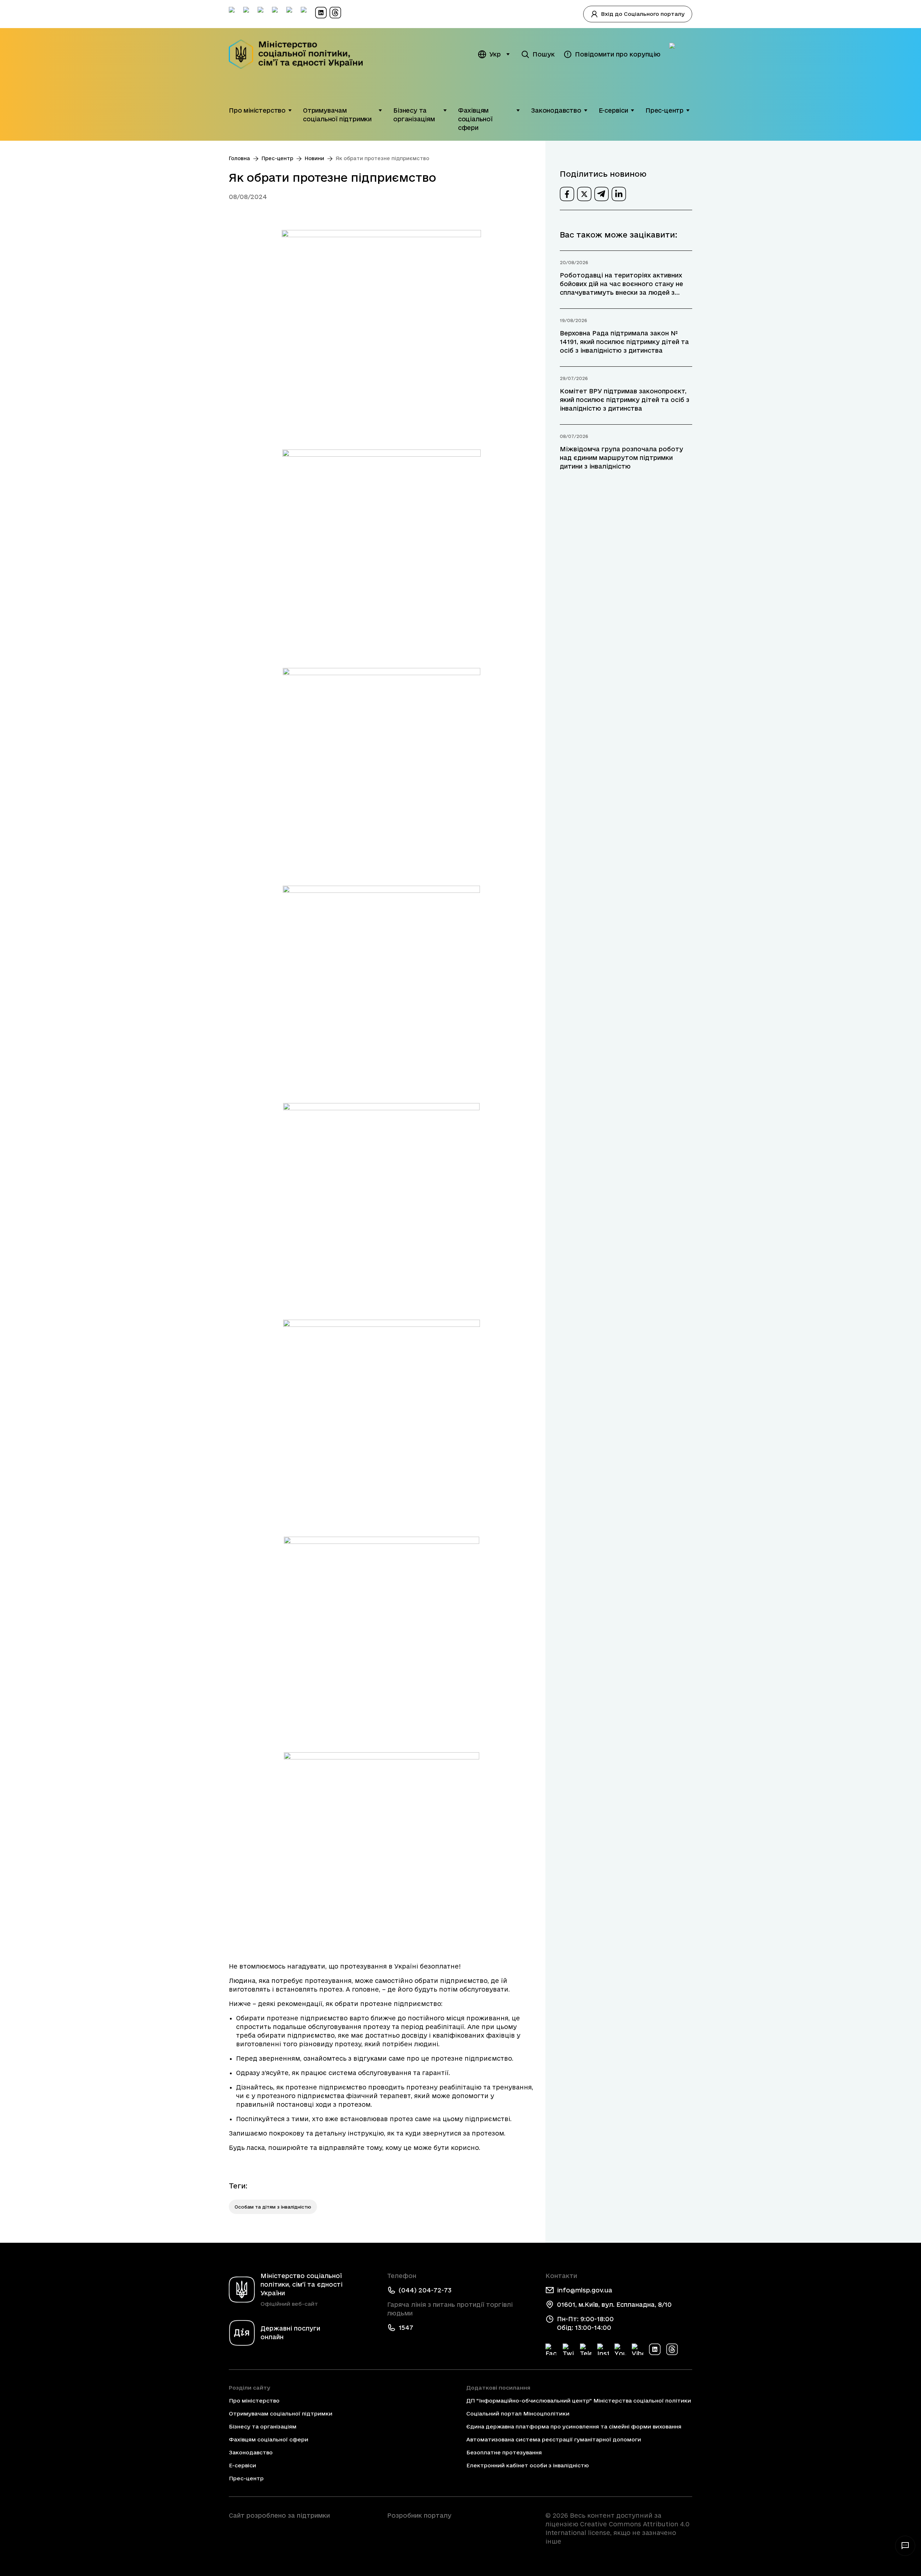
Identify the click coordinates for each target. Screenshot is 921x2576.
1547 (406, 2328)
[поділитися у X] (584, 194)
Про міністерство (257, 110)
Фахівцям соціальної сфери (475, 119)
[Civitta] (460, 2528)
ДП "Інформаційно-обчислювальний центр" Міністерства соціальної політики (579, 2401)
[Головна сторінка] (301, 54)
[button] (290, 110)
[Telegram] (586, 2349)
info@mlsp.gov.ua (585, 2290)
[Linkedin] (655, 2349)
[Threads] (672, 2349)
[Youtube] (620, 2349)
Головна (239, 158)
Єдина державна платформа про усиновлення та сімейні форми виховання (574, 2426)
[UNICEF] (302, 2536)
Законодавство (556, 110)
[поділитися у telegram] (602, 194)
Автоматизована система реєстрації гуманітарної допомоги (554, 2439)
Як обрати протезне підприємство (382, 158)
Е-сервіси (613, 110)
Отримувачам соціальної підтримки (337, 115)
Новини (314, 158)
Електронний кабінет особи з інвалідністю (528, 2465)
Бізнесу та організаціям (414, 115)
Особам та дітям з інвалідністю (273, 2207)
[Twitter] (568, 2349)
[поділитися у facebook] (567, 194)
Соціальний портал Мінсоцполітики (518, 2414)
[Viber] (638, 2349)
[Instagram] (603, 2349)
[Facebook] (551, 2349)
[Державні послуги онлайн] (681, 54)
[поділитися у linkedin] (619, 194)
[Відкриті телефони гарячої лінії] (905, 2546)
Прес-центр (664, 110)
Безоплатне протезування (504, 2452)
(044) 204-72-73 (425, 2290)
